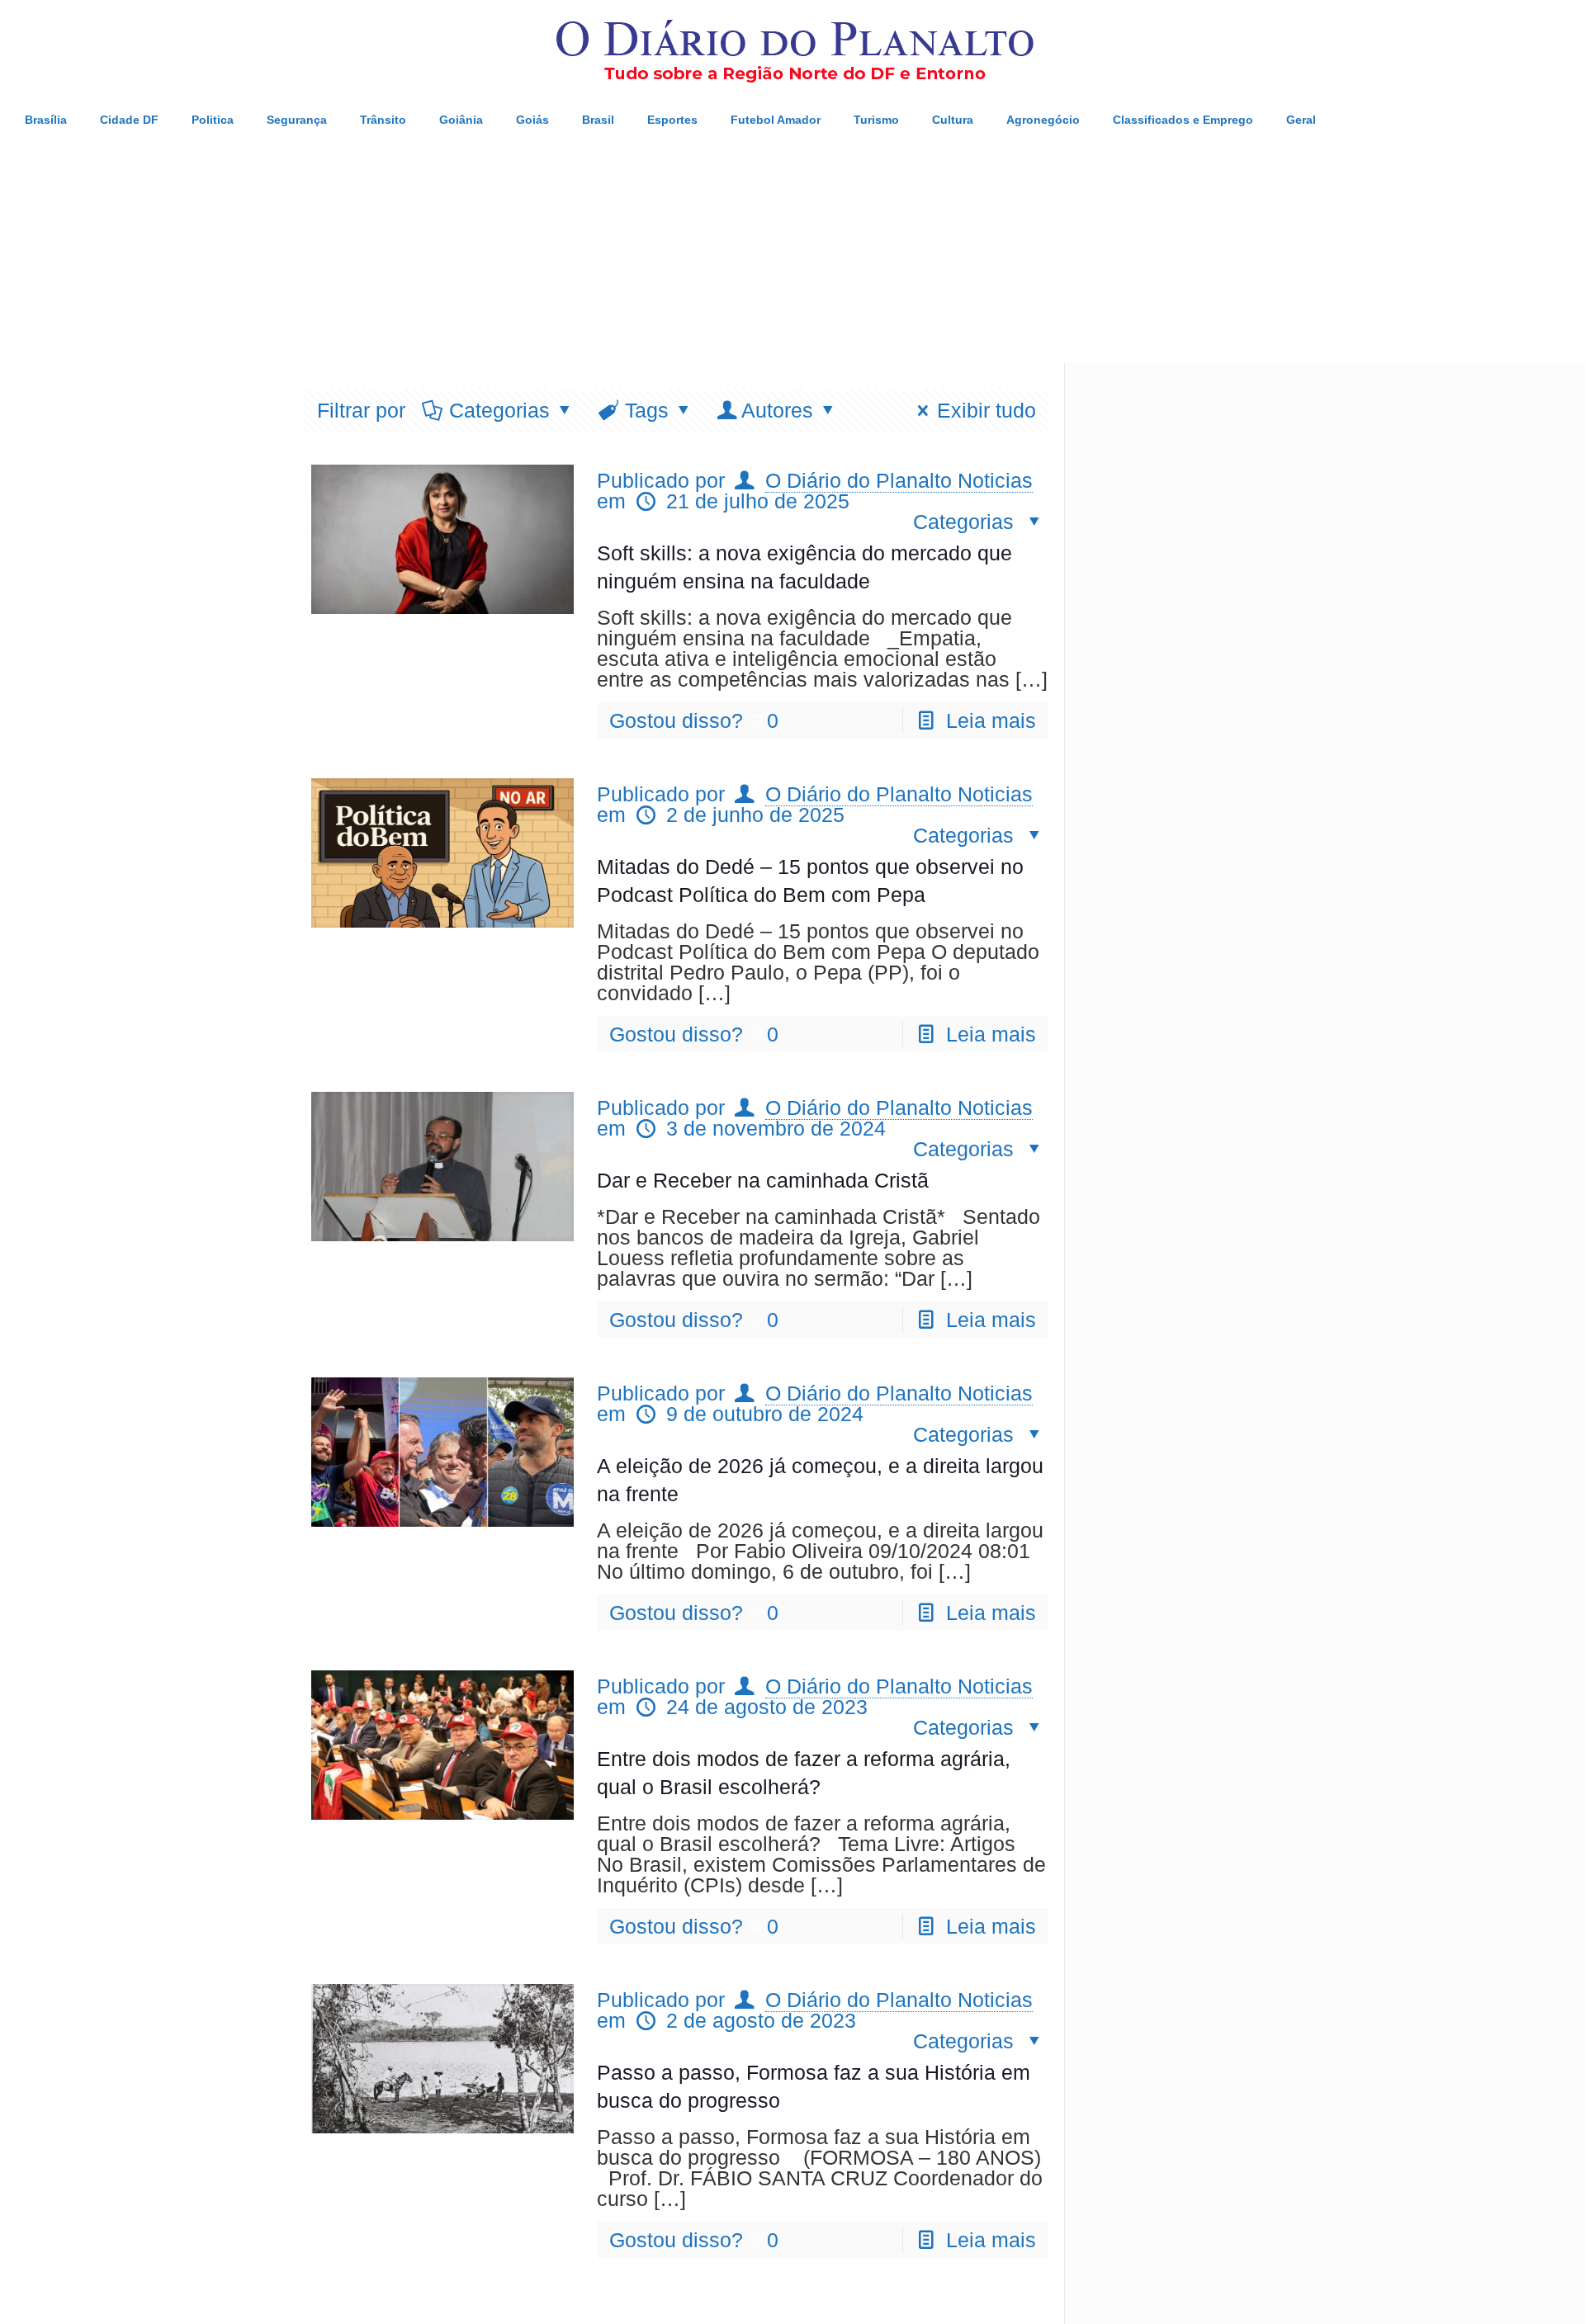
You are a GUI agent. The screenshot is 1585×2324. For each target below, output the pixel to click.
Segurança (297, 120)
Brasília (46, 120)
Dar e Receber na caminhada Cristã (763, 1180)
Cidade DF (129, 120)
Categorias (499, 410)
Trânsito (383, 120)
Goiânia (461, 120)
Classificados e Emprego (1183, 120)
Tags (647, 410)
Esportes (672, 120)
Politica (213, 120)
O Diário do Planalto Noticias (899, 480)
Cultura (953, 120)
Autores (777, 410)
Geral (1301, 120)
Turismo (876, 120)
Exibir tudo (986, 410)
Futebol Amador (776, 120)
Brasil (598, 120)
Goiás (532, 120)
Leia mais (991, 720)
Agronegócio (1043, 120)
